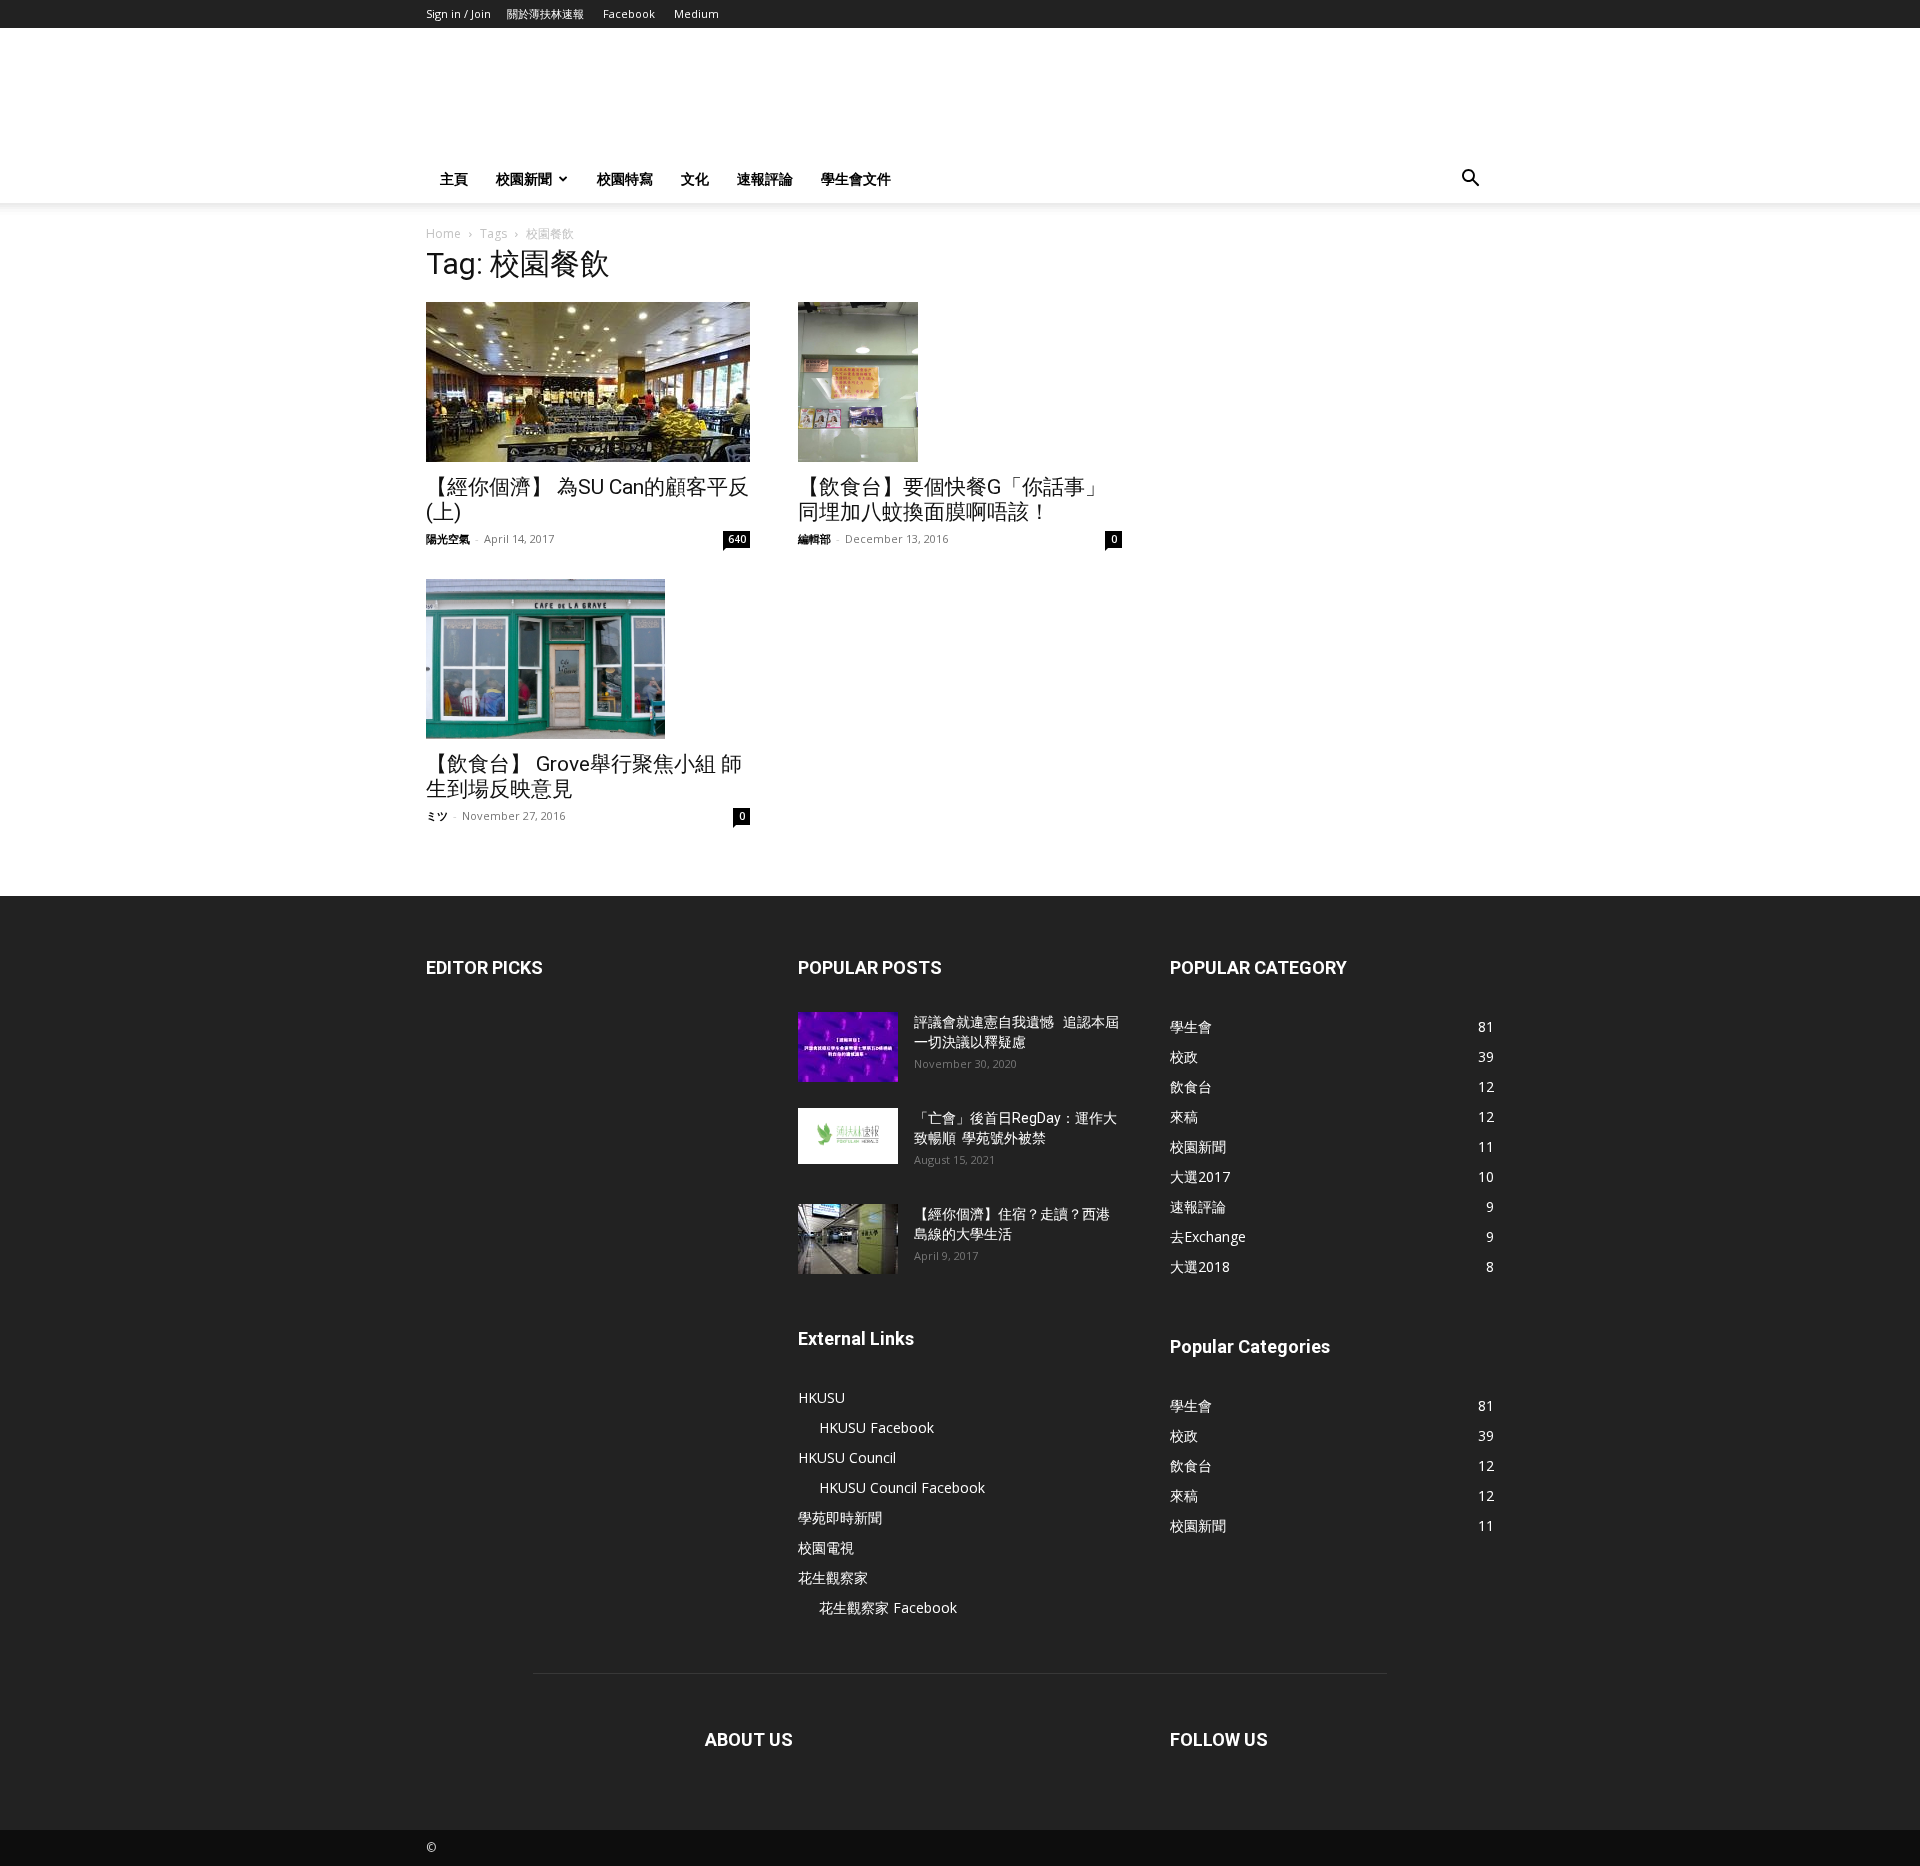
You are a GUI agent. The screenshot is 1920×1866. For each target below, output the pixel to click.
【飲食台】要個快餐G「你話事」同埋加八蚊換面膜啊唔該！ (952, 499)
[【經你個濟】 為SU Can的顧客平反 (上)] (588, 382)
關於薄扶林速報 (545, 13)
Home (443, 233)
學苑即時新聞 (840, 1517)
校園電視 (826, 1547)
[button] (1470, 180)
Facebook (629, 13)
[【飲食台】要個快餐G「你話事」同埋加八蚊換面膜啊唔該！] (960, 382)
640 (737, 539)
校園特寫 (625, 178)
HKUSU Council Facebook (902, 1487)
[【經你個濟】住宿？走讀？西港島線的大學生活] (848, 1239)
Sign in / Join (458, 13)
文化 (695, 178)
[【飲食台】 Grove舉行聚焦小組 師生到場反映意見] (588, 659)
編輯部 (814, 538)
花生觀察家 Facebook (888, 1607)
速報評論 (765, 178)
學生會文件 (856, 178)
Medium (696, 13)
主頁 (454, 178)
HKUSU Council (847, 1457)
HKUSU (821, 1397)
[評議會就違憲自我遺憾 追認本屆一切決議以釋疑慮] (848, 1047)
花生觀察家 (833, 1577)
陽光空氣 (448, 538)
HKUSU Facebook (876, 1427)
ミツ (437, 815)
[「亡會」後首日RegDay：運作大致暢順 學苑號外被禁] (848, 1136)
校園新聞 (524, 178)
